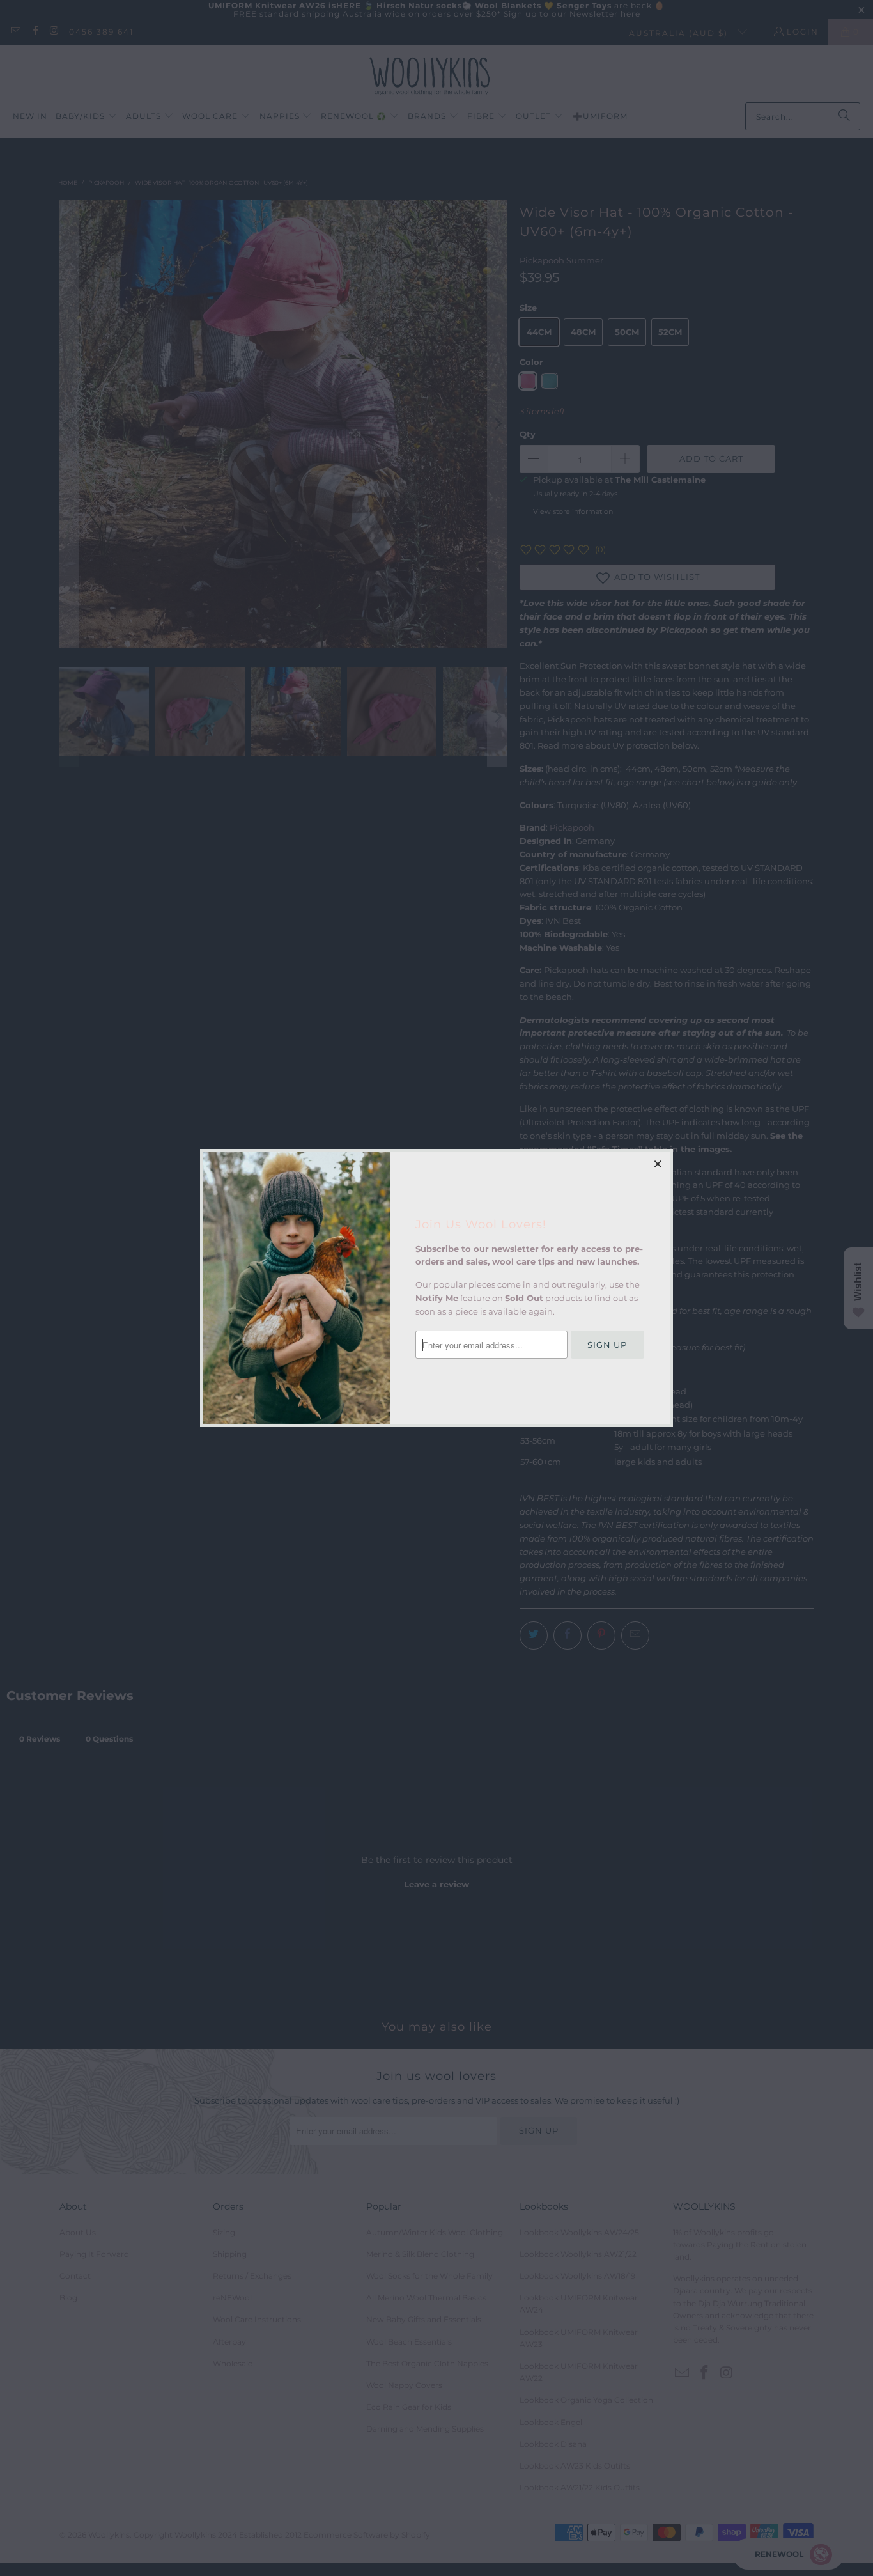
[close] (658, 1164)
